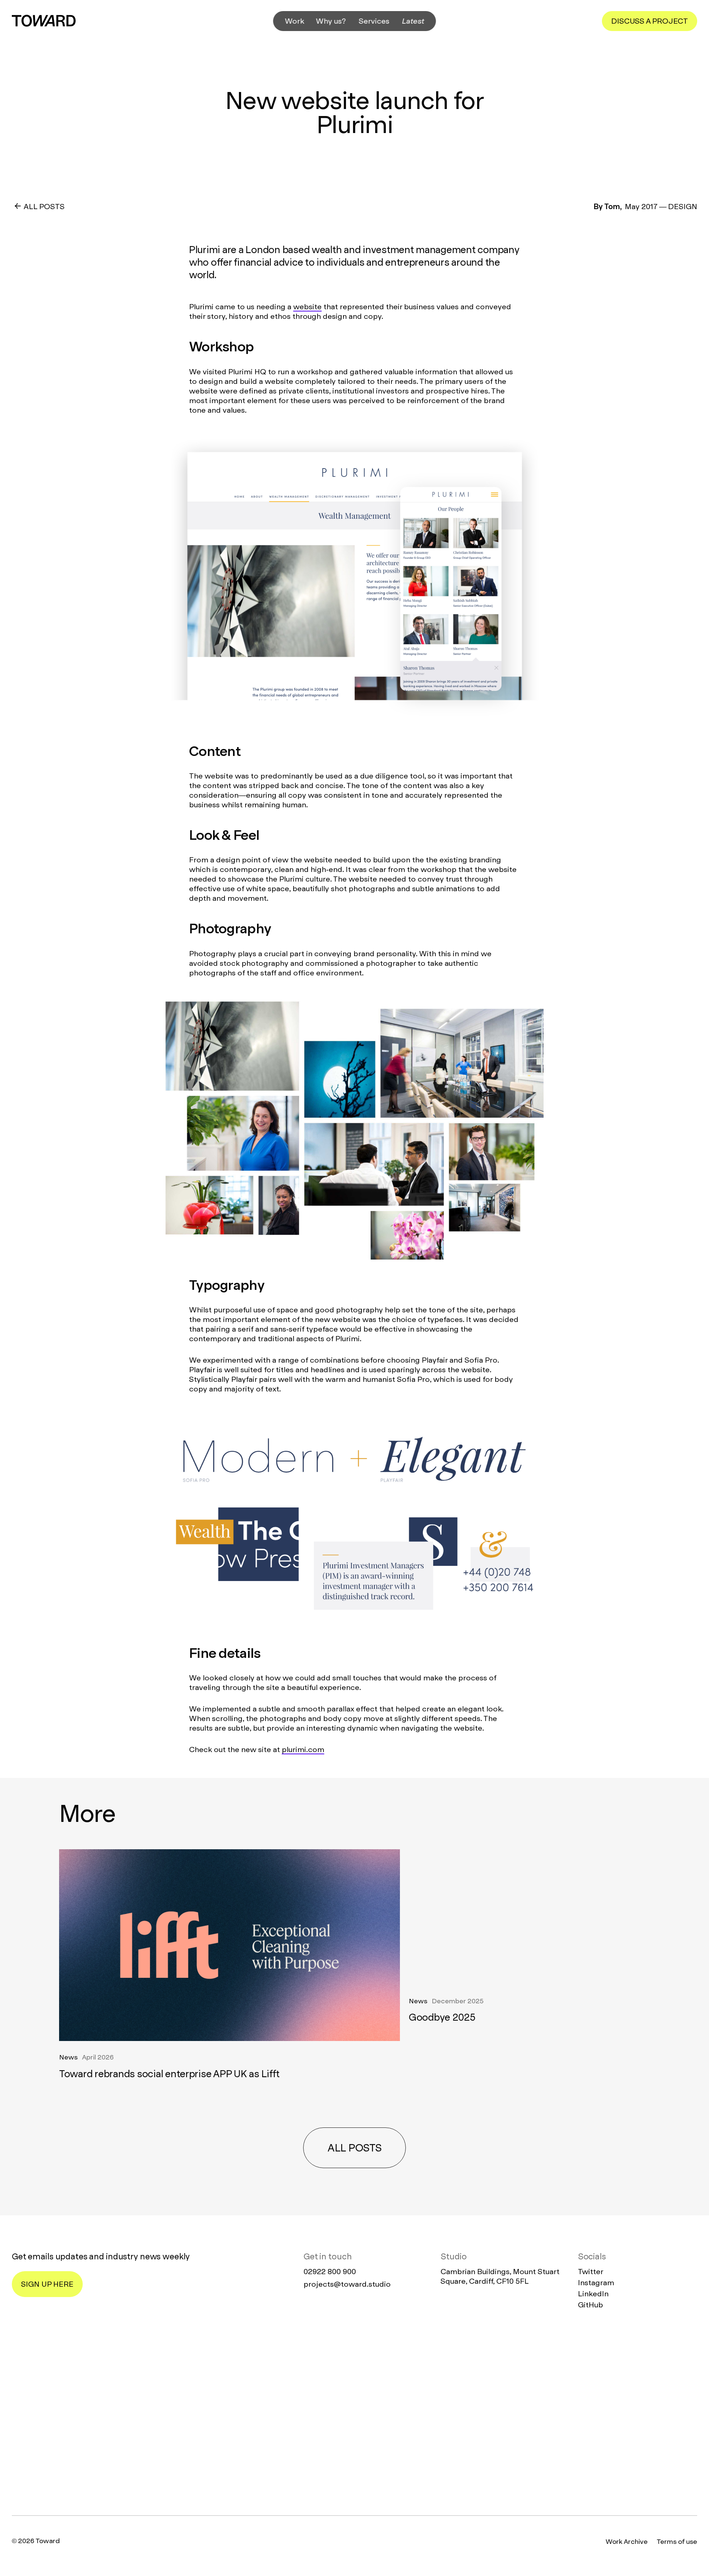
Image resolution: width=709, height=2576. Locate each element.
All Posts (44, 207)
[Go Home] (44, 21)
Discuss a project (650, 21)
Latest (413, 21)
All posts (354, 2148)
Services (374, 21)
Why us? (331, 21)
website (307, 307)
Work (295, 21)
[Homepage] (354, 2414)
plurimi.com (303, 1749)
